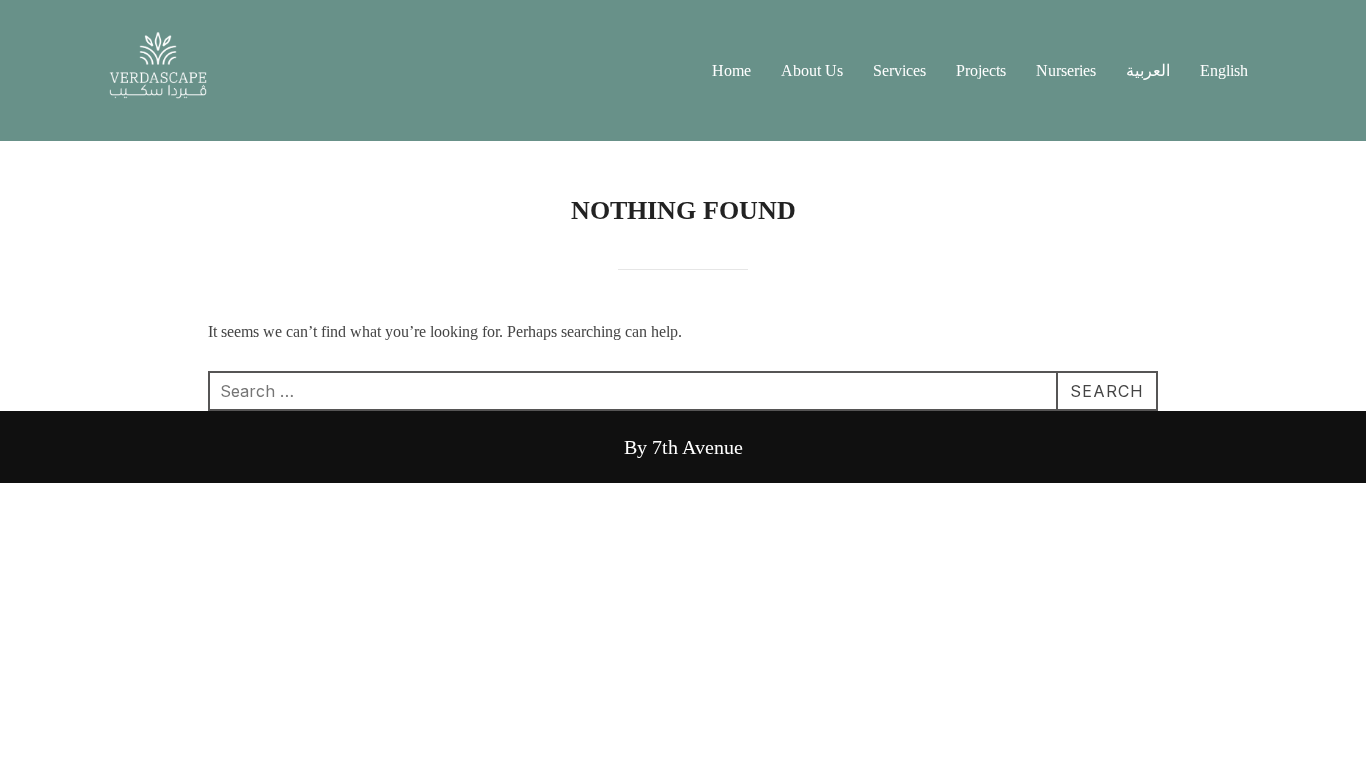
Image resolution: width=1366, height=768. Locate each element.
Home (731, 70)
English (1224, 70)
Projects (981, 70)
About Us (812, 70)
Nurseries (1066, 70)
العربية (1148, 70)
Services (899, 70)
